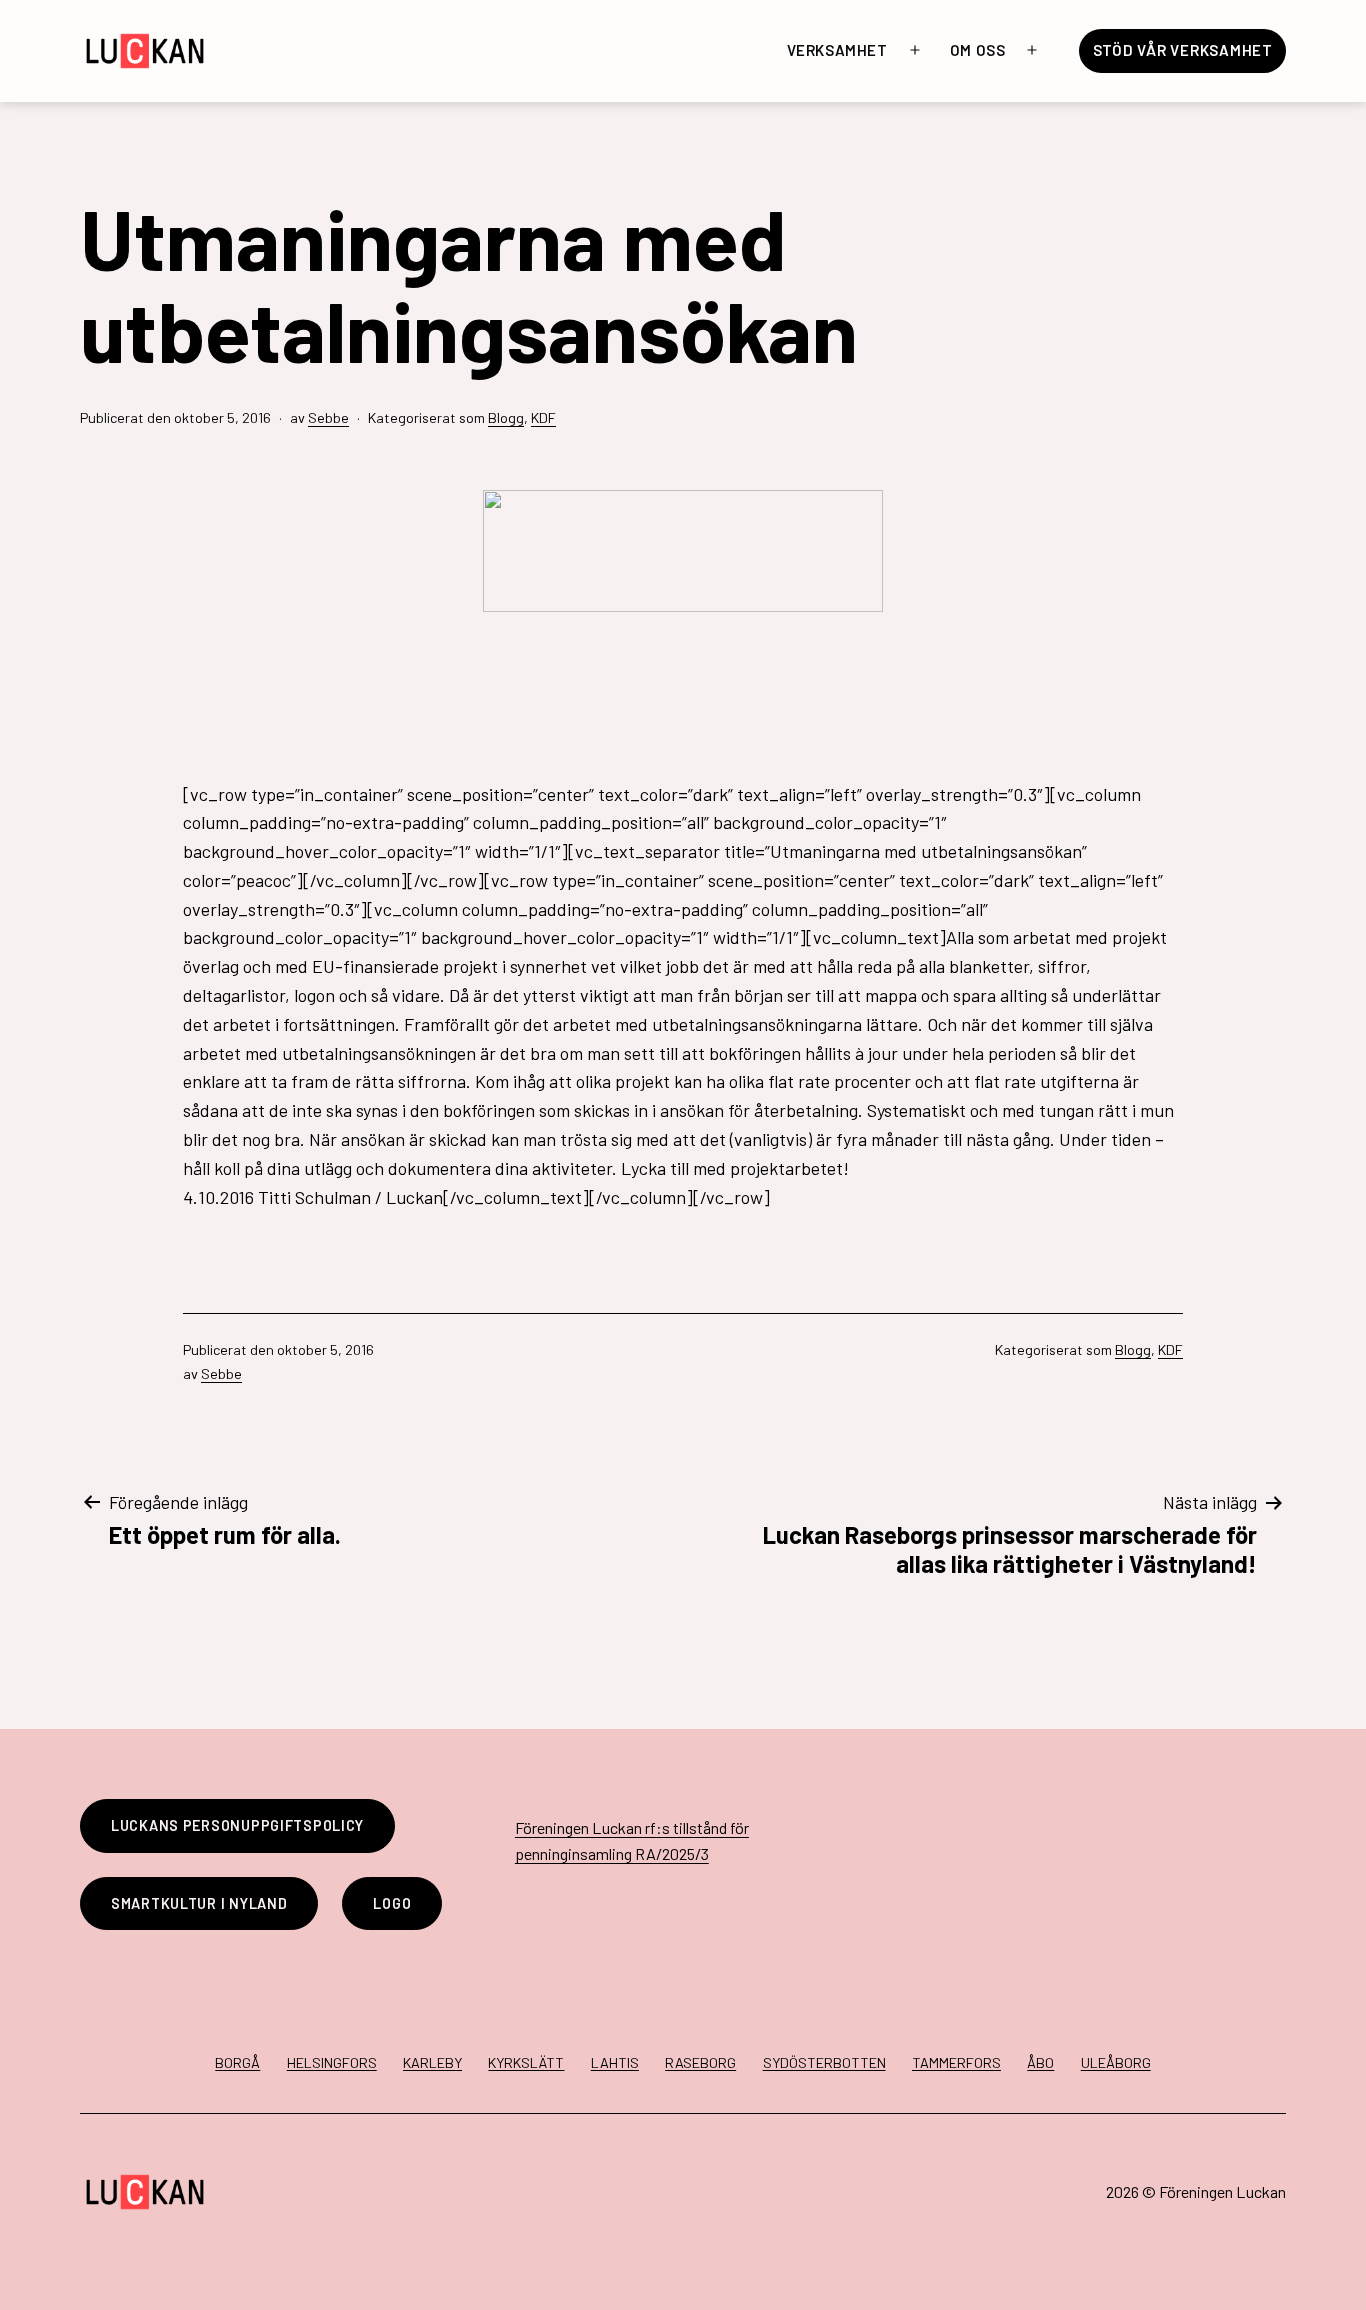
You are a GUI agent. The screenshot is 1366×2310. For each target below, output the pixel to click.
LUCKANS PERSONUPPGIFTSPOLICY (237, 1825)
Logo (392, 1903)
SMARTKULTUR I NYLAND (199, 1903)
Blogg (506, 417)
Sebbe (328, 417)
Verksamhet (837, 50)
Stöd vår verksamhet (1183, 50)
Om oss (978, 50)
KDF (543, 417)
